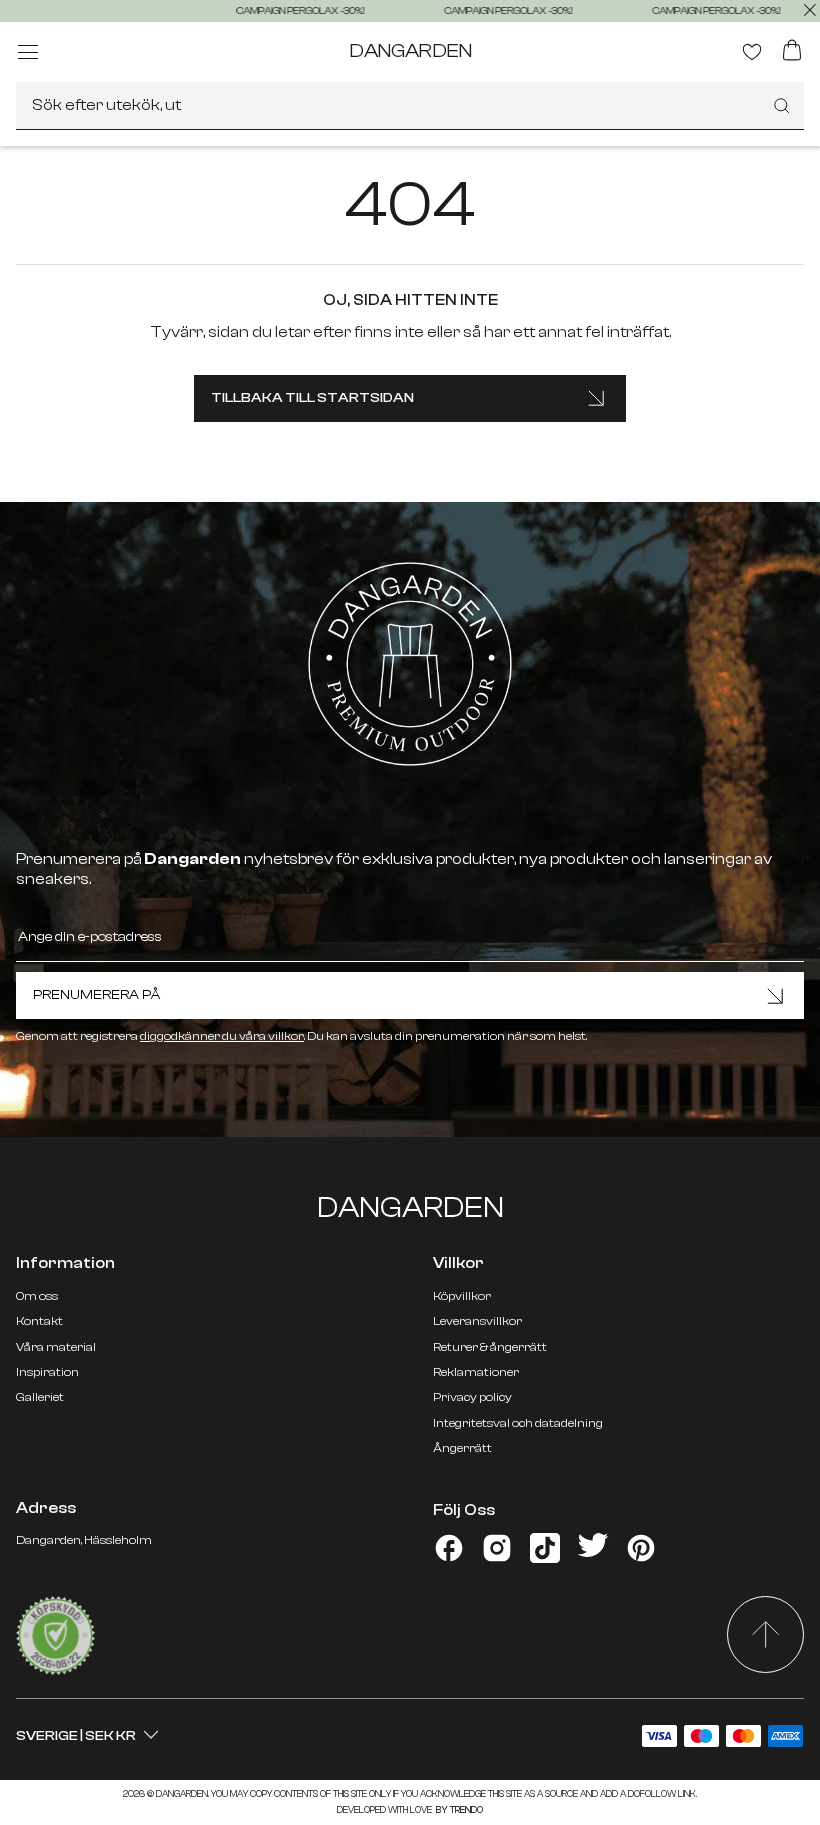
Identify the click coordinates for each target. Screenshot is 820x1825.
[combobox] (410, 106)
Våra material (56, 1347)
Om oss (37, 1296)
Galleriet (40, 1397)
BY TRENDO (458, 1810)
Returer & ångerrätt (490, 1347)
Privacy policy (472, 1397)
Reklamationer (476, 1372)
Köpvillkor (462, 1296)
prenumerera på (96, 995)
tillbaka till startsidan (312, 398)
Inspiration (47, 1372)
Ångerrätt (462, 1448)
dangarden (410, 50)
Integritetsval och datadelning (518, 1423)
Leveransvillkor (477, 1321)
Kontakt (39, 1321)
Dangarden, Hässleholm (84, 1540)
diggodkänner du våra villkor (222, 1036)
